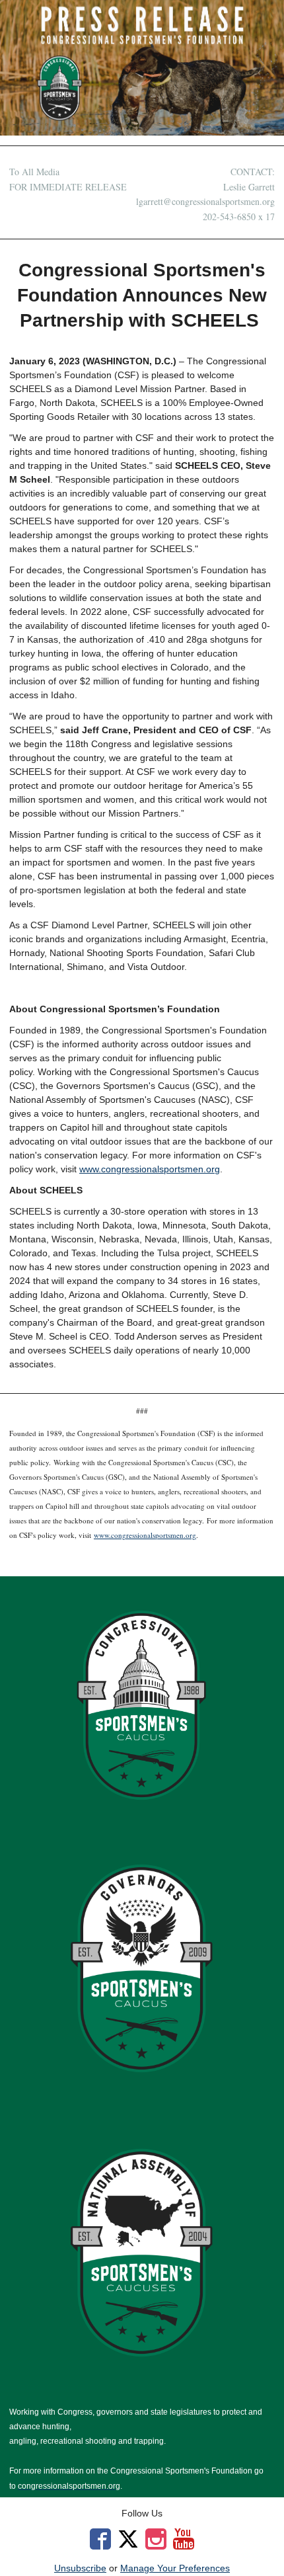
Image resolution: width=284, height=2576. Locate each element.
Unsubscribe (80, 2568)
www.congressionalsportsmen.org (150, 1169)
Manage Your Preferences (175, 2568)
